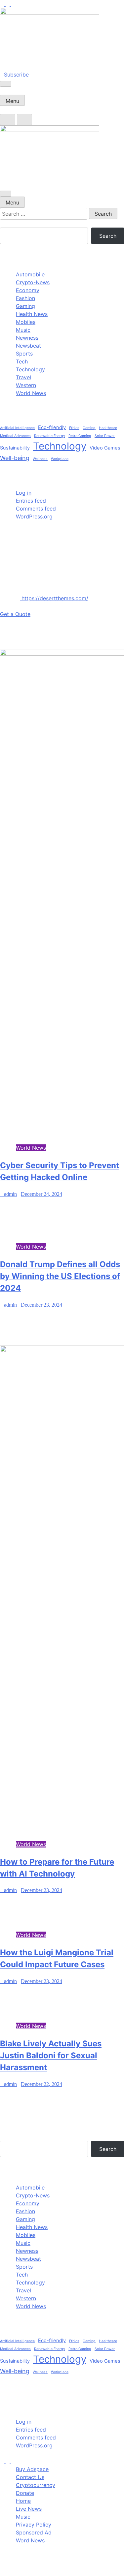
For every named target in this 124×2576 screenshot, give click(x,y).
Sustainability (15, 448)
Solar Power (105, 436)
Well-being (15, 458)
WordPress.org (34, 516)
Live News (29, 2509)
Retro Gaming (80, 436)
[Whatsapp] (13, 2461)
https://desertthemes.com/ (54, 598)
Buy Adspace (32, 2469)
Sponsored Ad (34, 2532)
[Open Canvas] (6, 84)
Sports (24, 354)
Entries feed (31, 501)
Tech (22, 361)
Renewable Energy (50, 436)
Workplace (60, 459)
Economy (28, 290)
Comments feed (36, 509)
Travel (23, 377)
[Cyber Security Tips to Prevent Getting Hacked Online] (62, 654)
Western (26, 385)
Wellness (40, 459)
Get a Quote (15, 614)
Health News (32, 314)
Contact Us (30, 2477)
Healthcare (108, 428)
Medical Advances (15, 436)
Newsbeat (28, 346)
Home (23, 2501)
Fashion (25, 298)
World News (31, 393)
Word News (30, 2540)
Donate (25, 2493)
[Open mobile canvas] (6, 194)
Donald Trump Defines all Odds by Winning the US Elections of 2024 (60, 1276)
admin (10, 1194)
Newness (27, 338)
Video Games (105, 448)
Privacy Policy (34, 2525)
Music (23, 330)
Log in (24, 493)
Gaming (25, 306)
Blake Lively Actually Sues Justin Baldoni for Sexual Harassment (51, 2055)
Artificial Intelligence (17, 428)
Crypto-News (33, 282)
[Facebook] (3, 4)
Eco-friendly (52, 427)
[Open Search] (8, 120)
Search (9, 224)
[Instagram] (8, 4)
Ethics (74, 428)
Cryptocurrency (36, 2485)
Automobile (30, 274)
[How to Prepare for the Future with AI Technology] (62, 1350)
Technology (30, 369)
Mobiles (26, 322)
